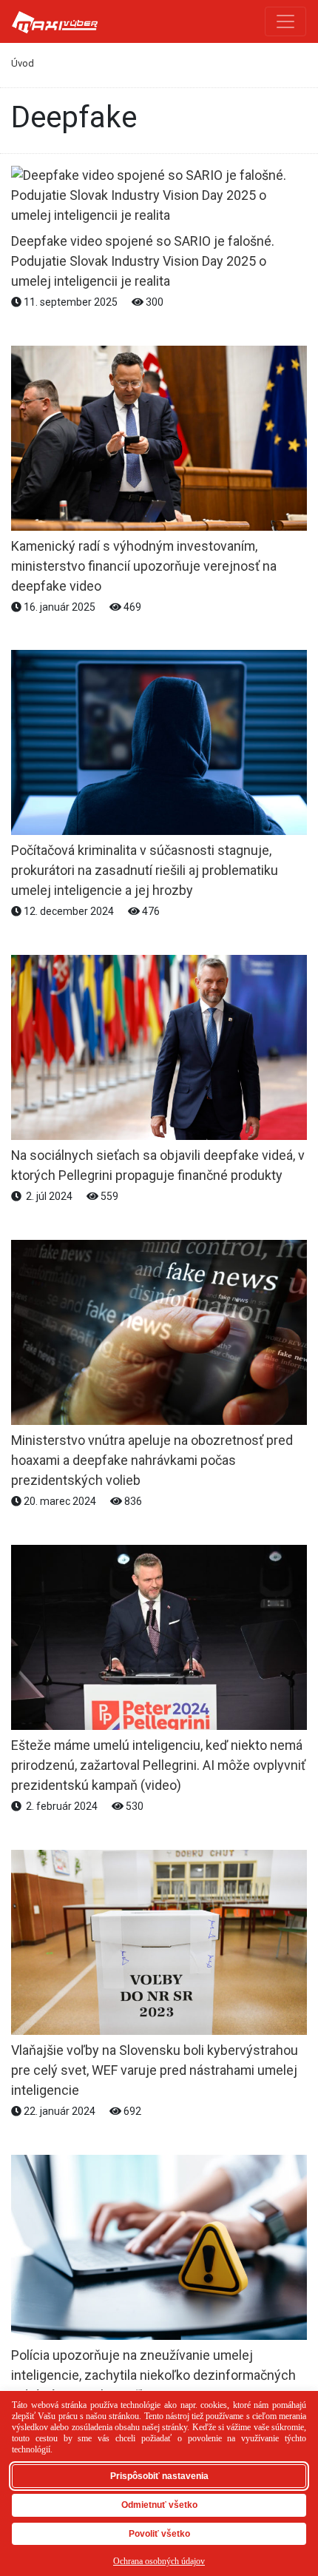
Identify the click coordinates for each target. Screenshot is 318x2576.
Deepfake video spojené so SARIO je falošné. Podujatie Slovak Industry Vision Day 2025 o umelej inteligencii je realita (143, 261)
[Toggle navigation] (285, 21)
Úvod (23, 63)
